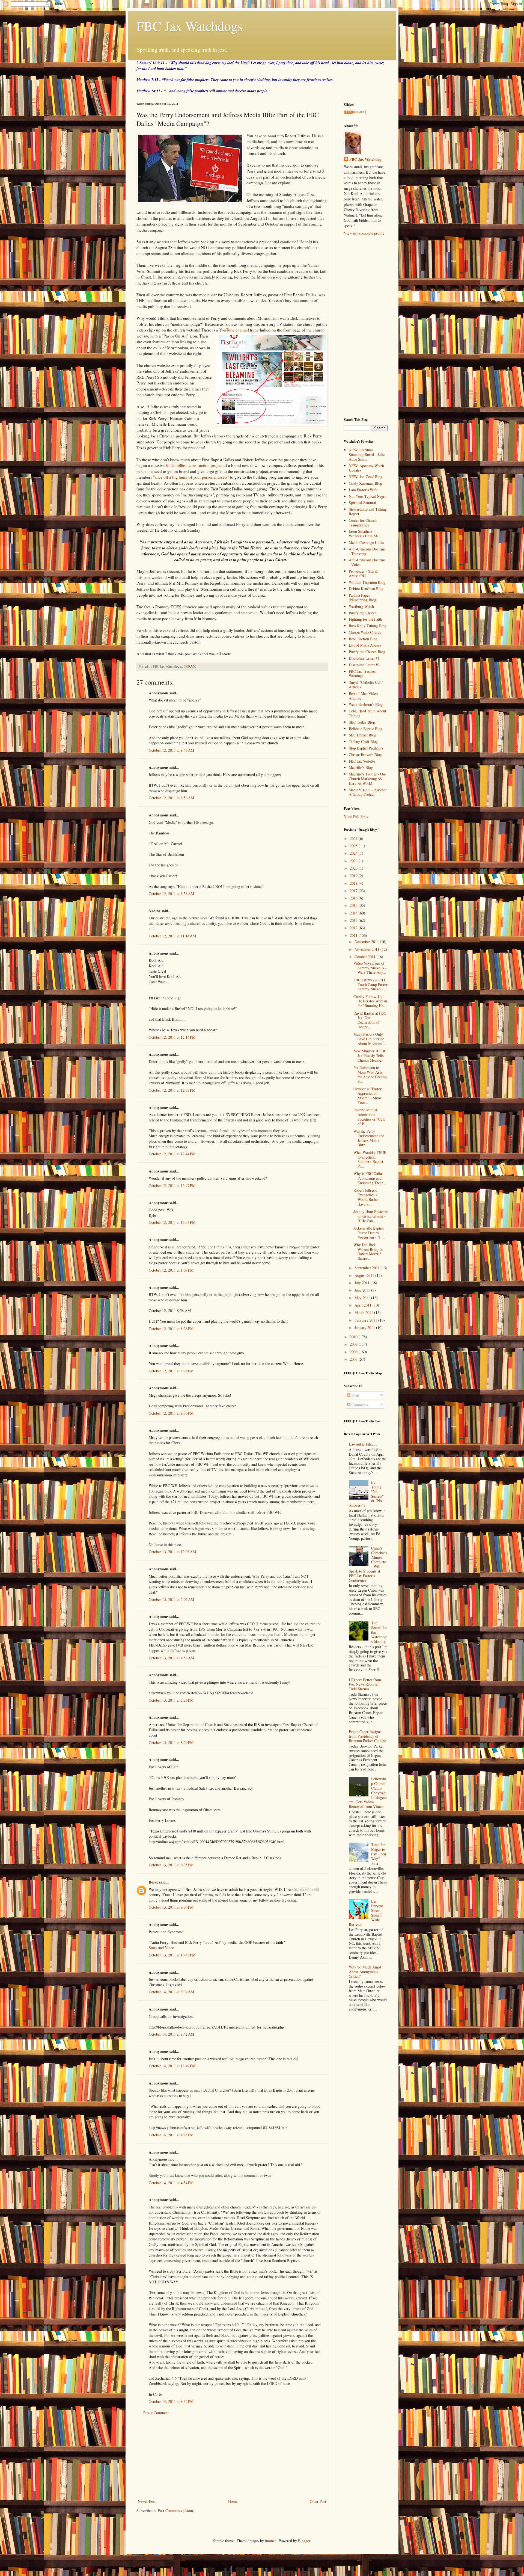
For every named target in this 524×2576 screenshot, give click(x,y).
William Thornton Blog (367, 582)
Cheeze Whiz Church (365, 632)
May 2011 (363, 1298)
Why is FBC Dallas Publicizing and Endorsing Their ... (370, 1178)
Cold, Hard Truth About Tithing (367, 713)
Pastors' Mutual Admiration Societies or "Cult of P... (369, 1117)
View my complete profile (364, 233)
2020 (354, 868)
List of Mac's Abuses (365, 645)
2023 (354, 861)
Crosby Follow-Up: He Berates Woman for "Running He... (370, 1001)
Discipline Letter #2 (364, 665)
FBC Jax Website (362, 761)
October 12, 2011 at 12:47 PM (172, 1185)
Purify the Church (363, 613)
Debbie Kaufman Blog (366, 589)
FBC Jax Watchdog (365, 159)
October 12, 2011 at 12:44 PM (172, 1154)
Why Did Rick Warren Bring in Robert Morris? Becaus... (368, 1252)
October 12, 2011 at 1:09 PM (171, 1270)
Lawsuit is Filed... (363, 1444)
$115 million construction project (194, 465)
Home (233, 2501)
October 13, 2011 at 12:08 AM (172, 1552)
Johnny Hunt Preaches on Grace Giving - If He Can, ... (370, 1216)
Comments (359, 1405)
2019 (354, 876)
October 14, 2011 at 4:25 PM (171, 2135)
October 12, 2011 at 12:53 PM (172, 1222)
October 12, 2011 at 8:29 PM (171, 1371)
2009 (354, 1344)
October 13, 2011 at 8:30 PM (171, 1907)
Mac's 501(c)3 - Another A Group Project (368, 792)
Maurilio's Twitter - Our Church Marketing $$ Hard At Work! (367, 779)
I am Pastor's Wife (363, 490)
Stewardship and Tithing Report (368, 511)
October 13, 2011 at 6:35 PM (171, 1865)
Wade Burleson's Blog (366, 704)
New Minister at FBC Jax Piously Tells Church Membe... (370, 1055)
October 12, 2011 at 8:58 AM (171, 894)
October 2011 (366, 957)
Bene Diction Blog (363, 639)
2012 (354, 928)
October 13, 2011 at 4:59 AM (171, 1658)
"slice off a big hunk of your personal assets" (191, 477)
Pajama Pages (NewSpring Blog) (363, 597)
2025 (354, 846)
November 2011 (367, 949)
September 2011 (368, 1268)
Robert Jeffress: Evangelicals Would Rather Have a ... (366, 1197)
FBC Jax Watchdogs (190, 26)
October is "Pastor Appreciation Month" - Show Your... (367, 1096)
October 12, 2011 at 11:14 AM (172, 936)
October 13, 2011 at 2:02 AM (171, 1599)
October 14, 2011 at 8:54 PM (171, 2401)
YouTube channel (234, 330)
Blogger (304, 2541)
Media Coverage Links (366, 542)
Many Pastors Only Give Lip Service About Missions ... (370, 1039)
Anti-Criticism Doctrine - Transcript (367, 551)
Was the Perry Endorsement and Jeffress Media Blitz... (369, 1138)
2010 (354, 1337)
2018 (354, 883)
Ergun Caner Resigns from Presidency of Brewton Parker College (367, 1736)
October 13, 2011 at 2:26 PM (171, 1700)
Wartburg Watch (361, 606)
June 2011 (363, 1290)
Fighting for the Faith (365, 619)
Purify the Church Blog (367, 652)
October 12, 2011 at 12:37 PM (172, 1090)
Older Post (318, 2501)
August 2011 (365, 1275)
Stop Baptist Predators (366, 748)
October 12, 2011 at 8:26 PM (171, 1329)
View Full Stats (356, 817)
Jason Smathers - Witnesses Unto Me (364, 534)
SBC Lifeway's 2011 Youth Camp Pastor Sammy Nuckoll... (370, 984)
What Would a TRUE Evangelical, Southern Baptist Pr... (370, 1159)
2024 (354, 853)
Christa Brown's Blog (365, 755)
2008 (354, 1352)
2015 (354, 905)
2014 (354, 913)
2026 (354, 838)
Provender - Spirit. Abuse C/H (363, 573)
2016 (354, 898)
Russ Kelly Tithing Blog (368, 626)
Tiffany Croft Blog (363, 741)
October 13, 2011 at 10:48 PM (172, 1955)
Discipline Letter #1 (364, 658)
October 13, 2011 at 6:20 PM (171, 1742)
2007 (354, 1359)
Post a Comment (156, 2413)
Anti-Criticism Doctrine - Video (367, 562)
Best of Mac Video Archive (363, 696)
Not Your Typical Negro (368, 496)
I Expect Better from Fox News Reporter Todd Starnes (365, 1684)
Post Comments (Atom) (176, 2511)
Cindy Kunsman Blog (365, 483)
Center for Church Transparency (363, 523)
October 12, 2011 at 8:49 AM (171, 750)
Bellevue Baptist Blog (366, 729)
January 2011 (365, 1327)
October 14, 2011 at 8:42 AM (171, 2034)
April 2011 (364, 1305)
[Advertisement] (232, 2457)
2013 (354, 920)
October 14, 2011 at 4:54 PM (171, 2183)
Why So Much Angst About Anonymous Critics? (365, 1972)
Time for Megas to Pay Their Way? (379, 1851)
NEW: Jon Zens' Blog (366, 477)
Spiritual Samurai (362, 503)
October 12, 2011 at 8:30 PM (171, 1413)
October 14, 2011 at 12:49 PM (172, 2066)
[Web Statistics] (355, 113)
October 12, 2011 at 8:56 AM (171, 798)
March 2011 (364, 1312)
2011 (354, 935)
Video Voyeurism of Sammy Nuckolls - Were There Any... (370, 968)
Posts (355, 1395)
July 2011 (363, 1283)
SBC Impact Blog (362, 735)
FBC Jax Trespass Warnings (362, 674)
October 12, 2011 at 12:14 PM (172, 1037)
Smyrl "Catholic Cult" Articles (366, 685)
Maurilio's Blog (361, 767)
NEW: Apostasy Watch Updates (366, 468)
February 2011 (366, 1320)
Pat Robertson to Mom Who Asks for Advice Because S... (370, 1074)
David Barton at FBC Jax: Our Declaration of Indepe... (370, 1020)
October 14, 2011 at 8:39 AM (171, 1992)
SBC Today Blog (362, 722)
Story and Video (161, 1948)
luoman (271, 2541)
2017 (354, 891)
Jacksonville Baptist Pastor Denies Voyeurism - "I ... (369, 1233)
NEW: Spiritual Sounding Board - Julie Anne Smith (367, 454)
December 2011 (367, 942)
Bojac (153, 1882)
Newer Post (147, 2501)
